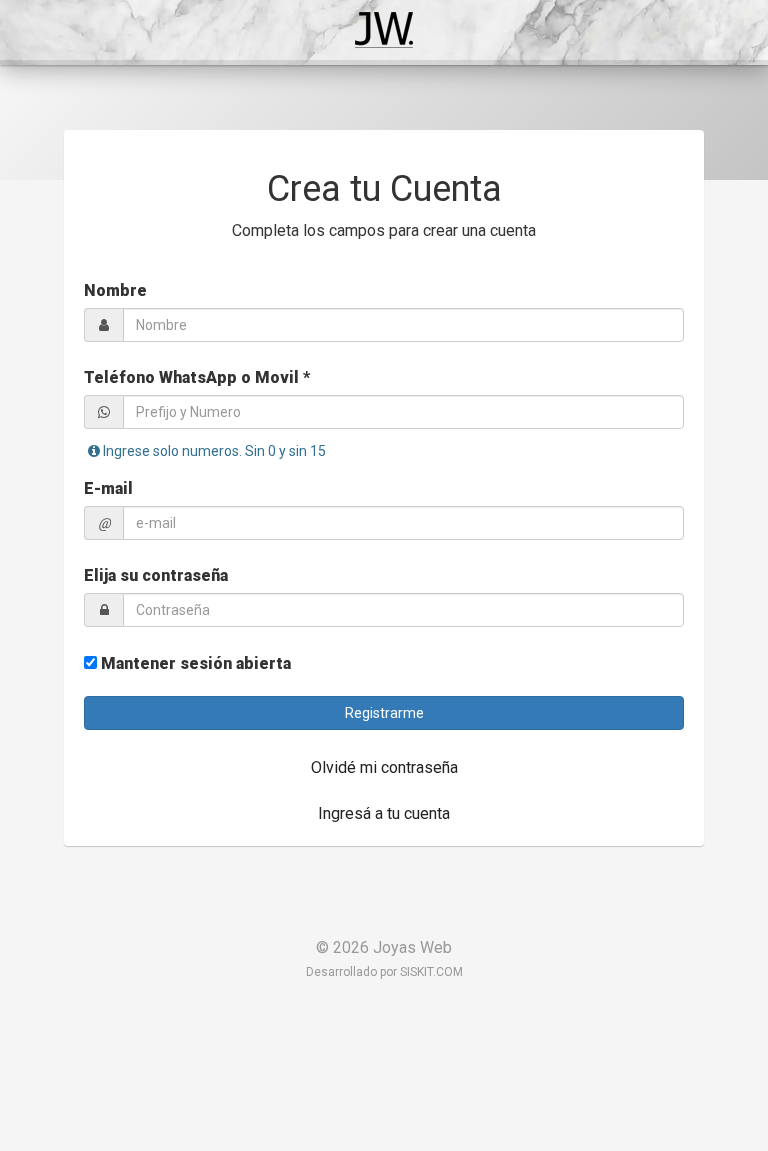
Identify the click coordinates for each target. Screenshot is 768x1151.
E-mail (108, 488)
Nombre (115, 290)
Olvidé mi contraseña (384, 767)
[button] (384, 713)
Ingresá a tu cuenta (384, 813)
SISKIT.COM (431, 972)
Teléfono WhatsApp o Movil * (197, 377)
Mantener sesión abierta (194, 663)
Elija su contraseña (156, 575)
